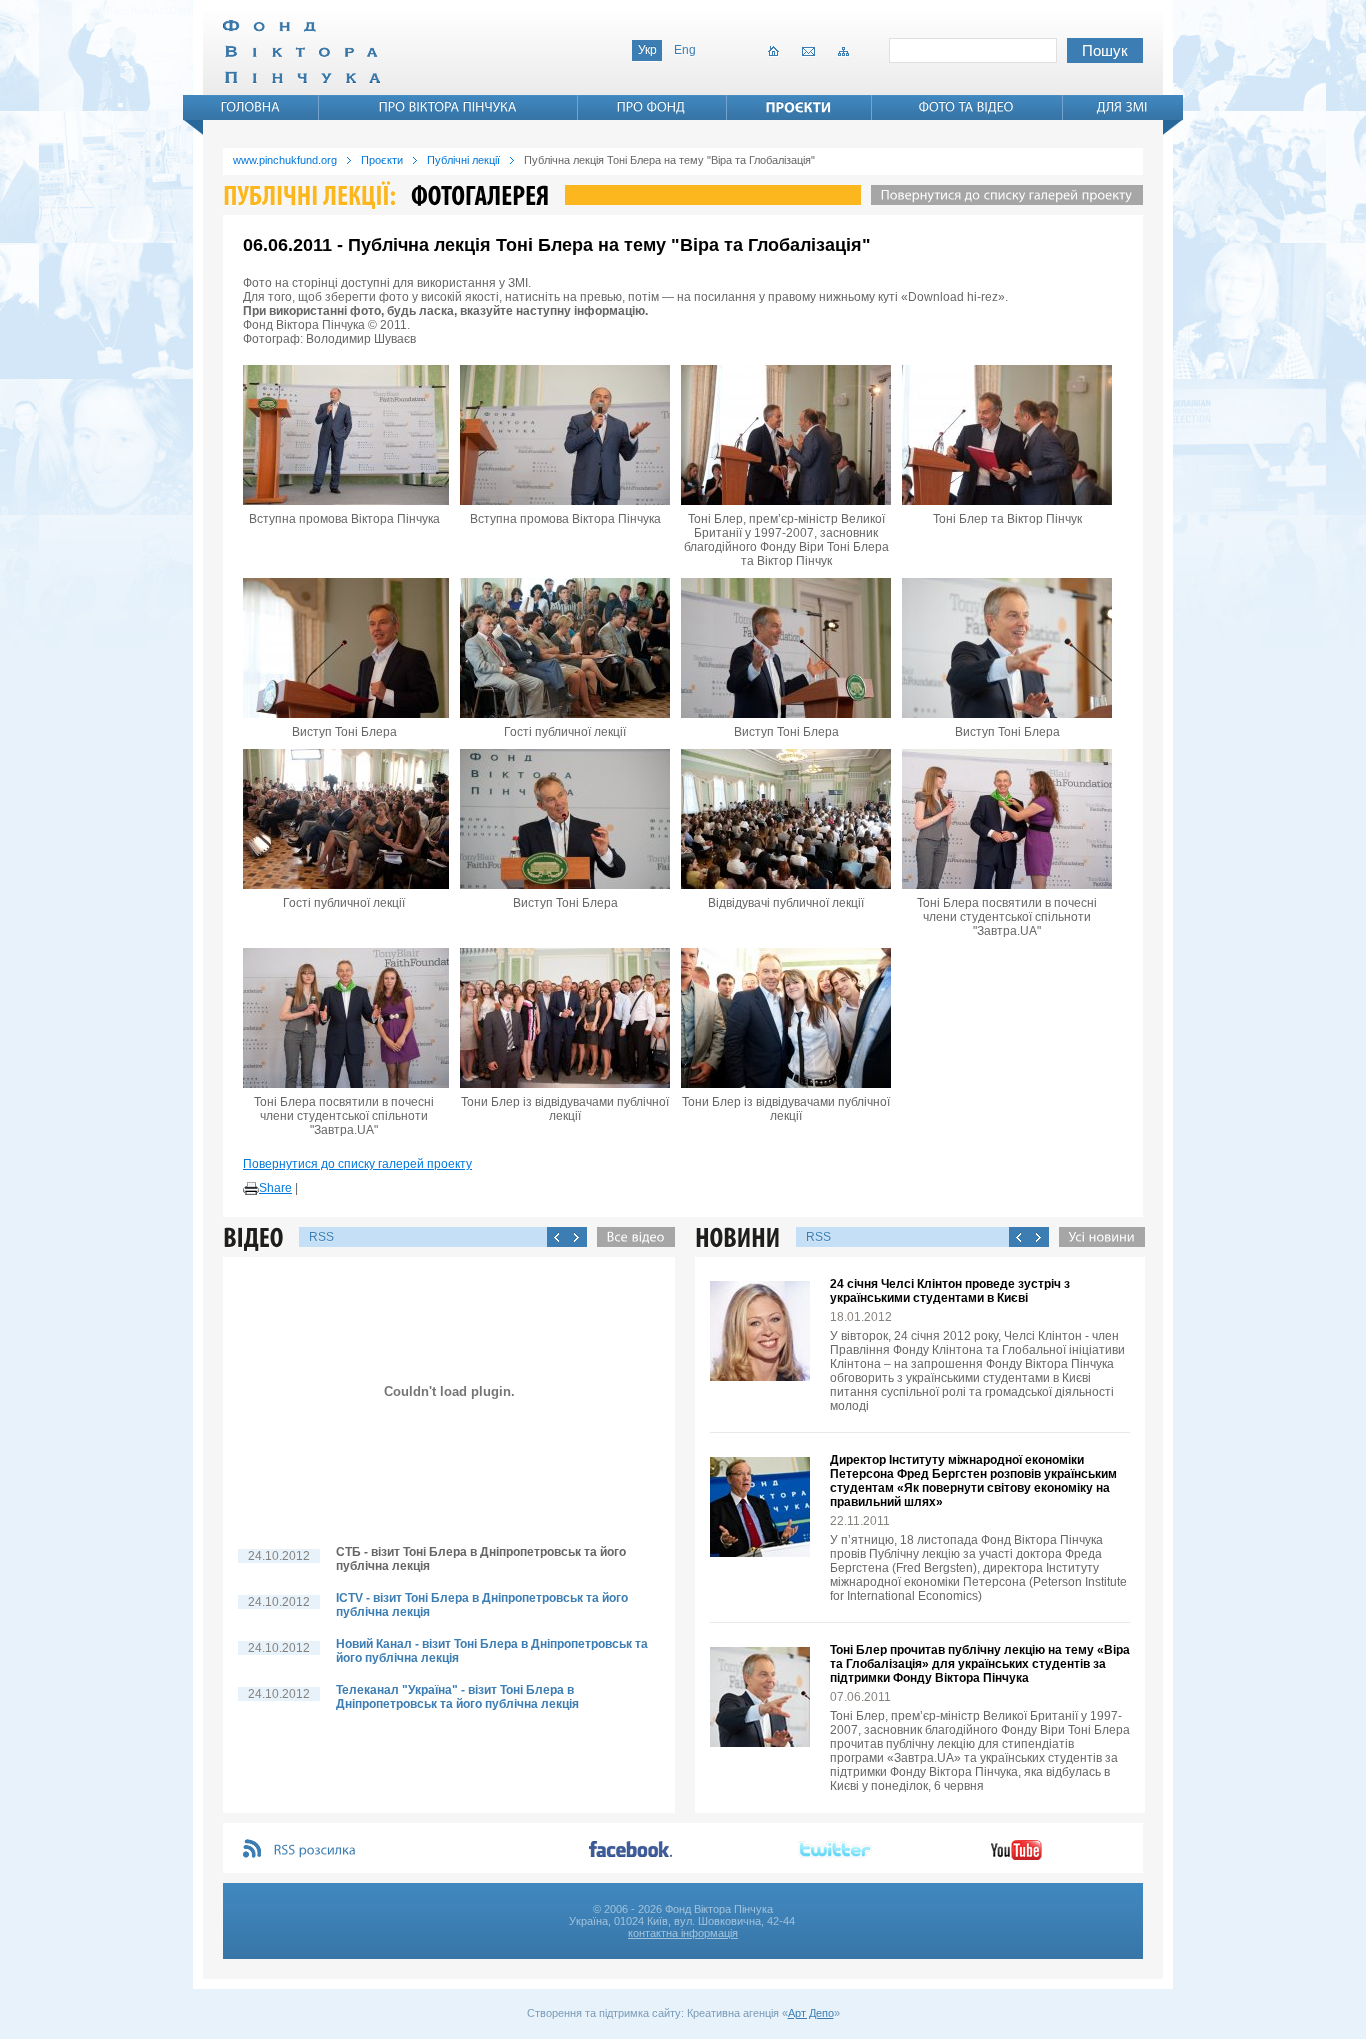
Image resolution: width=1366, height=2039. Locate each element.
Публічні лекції (463, 160)
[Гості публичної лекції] (565, 648)
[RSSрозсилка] (315, 1850)
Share (275, 1188)
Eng (685, 50)
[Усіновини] (1097, 1237)
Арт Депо (811, 2013)
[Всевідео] (631, 1237)
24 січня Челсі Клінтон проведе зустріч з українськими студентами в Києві (950, 1291)
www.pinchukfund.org (285, 160)
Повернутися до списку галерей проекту (357, 1164)
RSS (321, 1237)
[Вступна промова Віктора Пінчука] (344, 435)
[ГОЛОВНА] (251, 107)
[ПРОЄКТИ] (799, 107)
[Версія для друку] (251, 1189)
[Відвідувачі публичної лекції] (786, 819)
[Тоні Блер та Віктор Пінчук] (1007, 435)
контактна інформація (683, 1933)
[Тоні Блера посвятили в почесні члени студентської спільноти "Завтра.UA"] (1007, 819)
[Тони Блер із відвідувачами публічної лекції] (565, 1018)
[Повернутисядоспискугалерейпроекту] (1002, 195)
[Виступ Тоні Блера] (344, 648)
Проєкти (382, 160)
